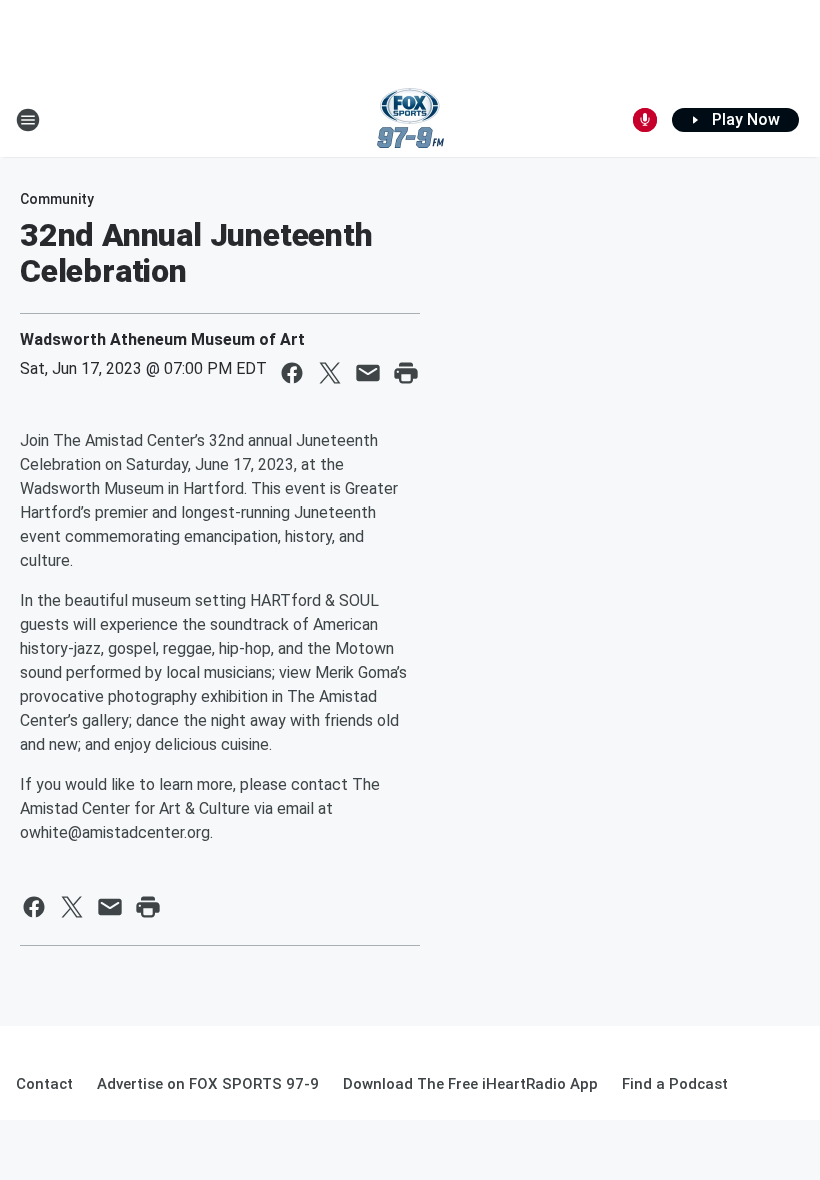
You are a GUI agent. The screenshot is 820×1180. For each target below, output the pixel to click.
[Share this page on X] (330, 373)
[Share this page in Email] (368, 373)
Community (57, 199)
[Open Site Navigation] (28, 120)
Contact (44, 1084)
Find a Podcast (675, 1084)
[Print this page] (406, 373)
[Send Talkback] (645, 120)
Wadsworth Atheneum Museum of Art (162, 339)
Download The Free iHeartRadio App (470, 1084)
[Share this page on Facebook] (292, 373)
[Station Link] (410, 120)
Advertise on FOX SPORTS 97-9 (208, 1084)
